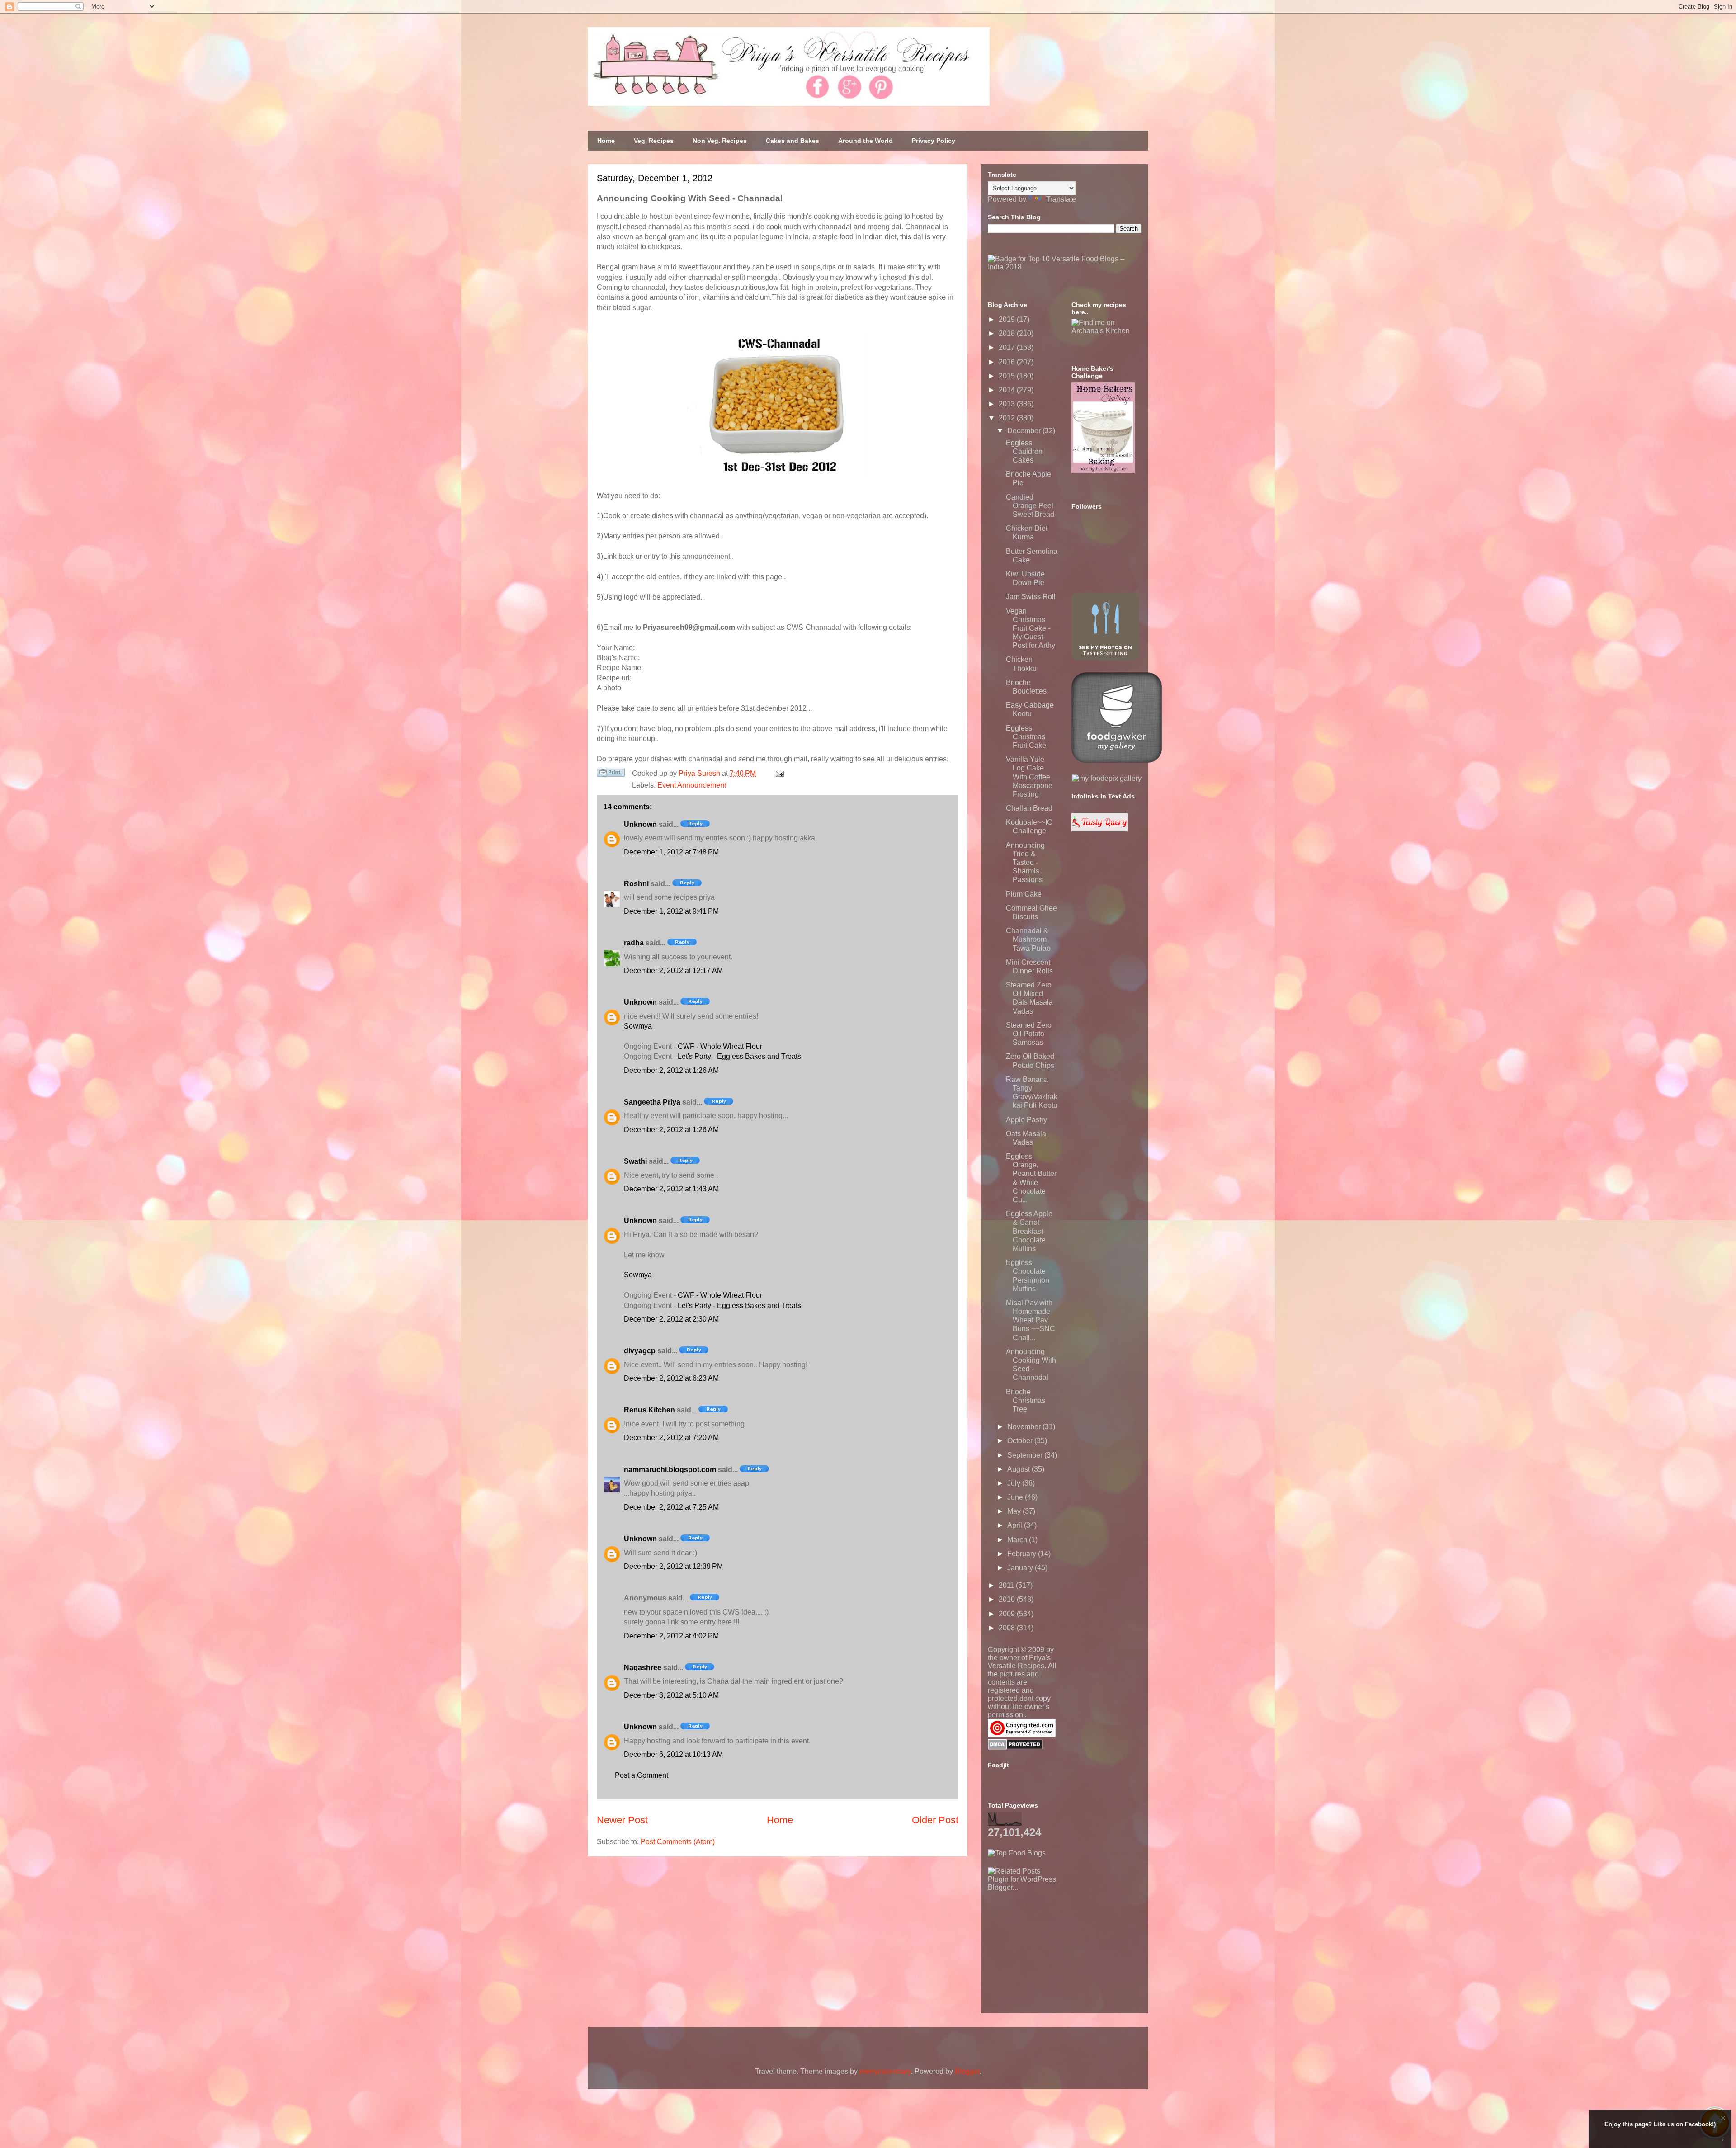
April (1016, 1525)
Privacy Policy (934, 141)
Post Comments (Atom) (678, 1842)
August (1019, 1469)
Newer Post (622, 1820)
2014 (1008, 390)
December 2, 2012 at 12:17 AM (673, 970)
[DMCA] (1015, 1747)
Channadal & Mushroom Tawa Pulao (1028, 939)
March (1018, 1540)
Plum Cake (1024, 894)
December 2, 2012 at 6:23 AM (671, 1378)
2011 (1007, 1585)
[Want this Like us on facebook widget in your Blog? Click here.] (1723, 2140)
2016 (1008, 362)
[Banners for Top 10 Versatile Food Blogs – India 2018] (1065, 267)
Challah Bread (1029, 808)
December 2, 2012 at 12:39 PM (673, 1566)
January (1021, 1568)
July (1015, 1483)
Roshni (636, 884)
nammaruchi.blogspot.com (670, 1470)
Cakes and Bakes (793, 141)
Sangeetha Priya (652, 1102)
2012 (1008, 418)
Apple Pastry (1026, 1120)
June (1016, 1497)
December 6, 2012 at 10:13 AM (673, 1754)
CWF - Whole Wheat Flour (720, 1046)
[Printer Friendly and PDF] (611, 774)
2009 (1008, 1614)
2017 (1008, 347)
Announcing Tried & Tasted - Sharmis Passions (1025, 863)
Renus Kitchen (649, 1410)
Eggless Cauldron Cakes (1024, 451)
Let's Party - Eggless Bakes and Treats (739, 1056)
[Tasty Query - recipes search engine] (1100, 829)
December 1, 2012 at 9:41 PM (671, 911)
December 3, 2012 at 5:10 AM (671, 1695)
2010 (1008, 1599)
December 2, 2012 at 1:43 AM (671, 1189)
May (1015, 1511)
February (1023, 1554)
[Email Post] (778, 773)
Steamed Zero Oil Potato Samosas (1029, 1034)
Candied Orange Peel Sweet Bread (1030, 506)
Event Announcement (692, 785)
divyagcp (640, 1351)
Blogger (967, 2071)
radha (634, 943)
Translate (1061, 199)
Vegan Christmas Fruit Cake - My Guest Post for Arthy (1031, 628)
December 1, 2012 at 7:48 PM (671, 852)
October (1021, 1441)
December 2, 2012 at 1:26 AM (671, 1070)
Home (606, 141)
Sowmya (638, 1026)
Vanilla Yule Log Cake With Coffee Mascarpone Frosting (1029, 777)
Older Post (935, 1820)
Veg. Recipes (654, 141)
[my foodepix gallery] (1107, 778)
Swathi (635, 1161)
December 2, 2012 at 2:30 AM (671, 1319)
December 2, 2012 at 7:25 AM (671, 1507)
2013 (1008, 404)
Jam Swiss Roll (1031, 597)
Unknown (640, 824)
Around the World (866, 141)
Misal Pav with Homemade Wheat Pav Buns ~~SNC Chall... (1031, 1320)
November (1025, 1427)
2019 (1008, 319)
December (1025, 431)
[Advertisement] (1056, 1948)
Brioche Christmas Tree (1026, 1400)
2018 (1008, 333)
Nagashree (643, 1668)
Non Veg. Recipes (720, 141)
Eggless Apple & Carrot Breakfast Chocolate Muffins (1029, 1231)
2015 (1008, 376)
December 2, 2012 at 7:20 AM (671, 1438)
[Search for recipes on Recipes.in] (1017, 1853)
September (1026, 1455)
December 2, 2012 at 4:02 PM (671, 1636)
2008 (1008, 1628)
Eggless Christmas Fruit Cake (1026, 737)
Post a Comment (642, 1775)
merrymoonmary (885, 2071)
